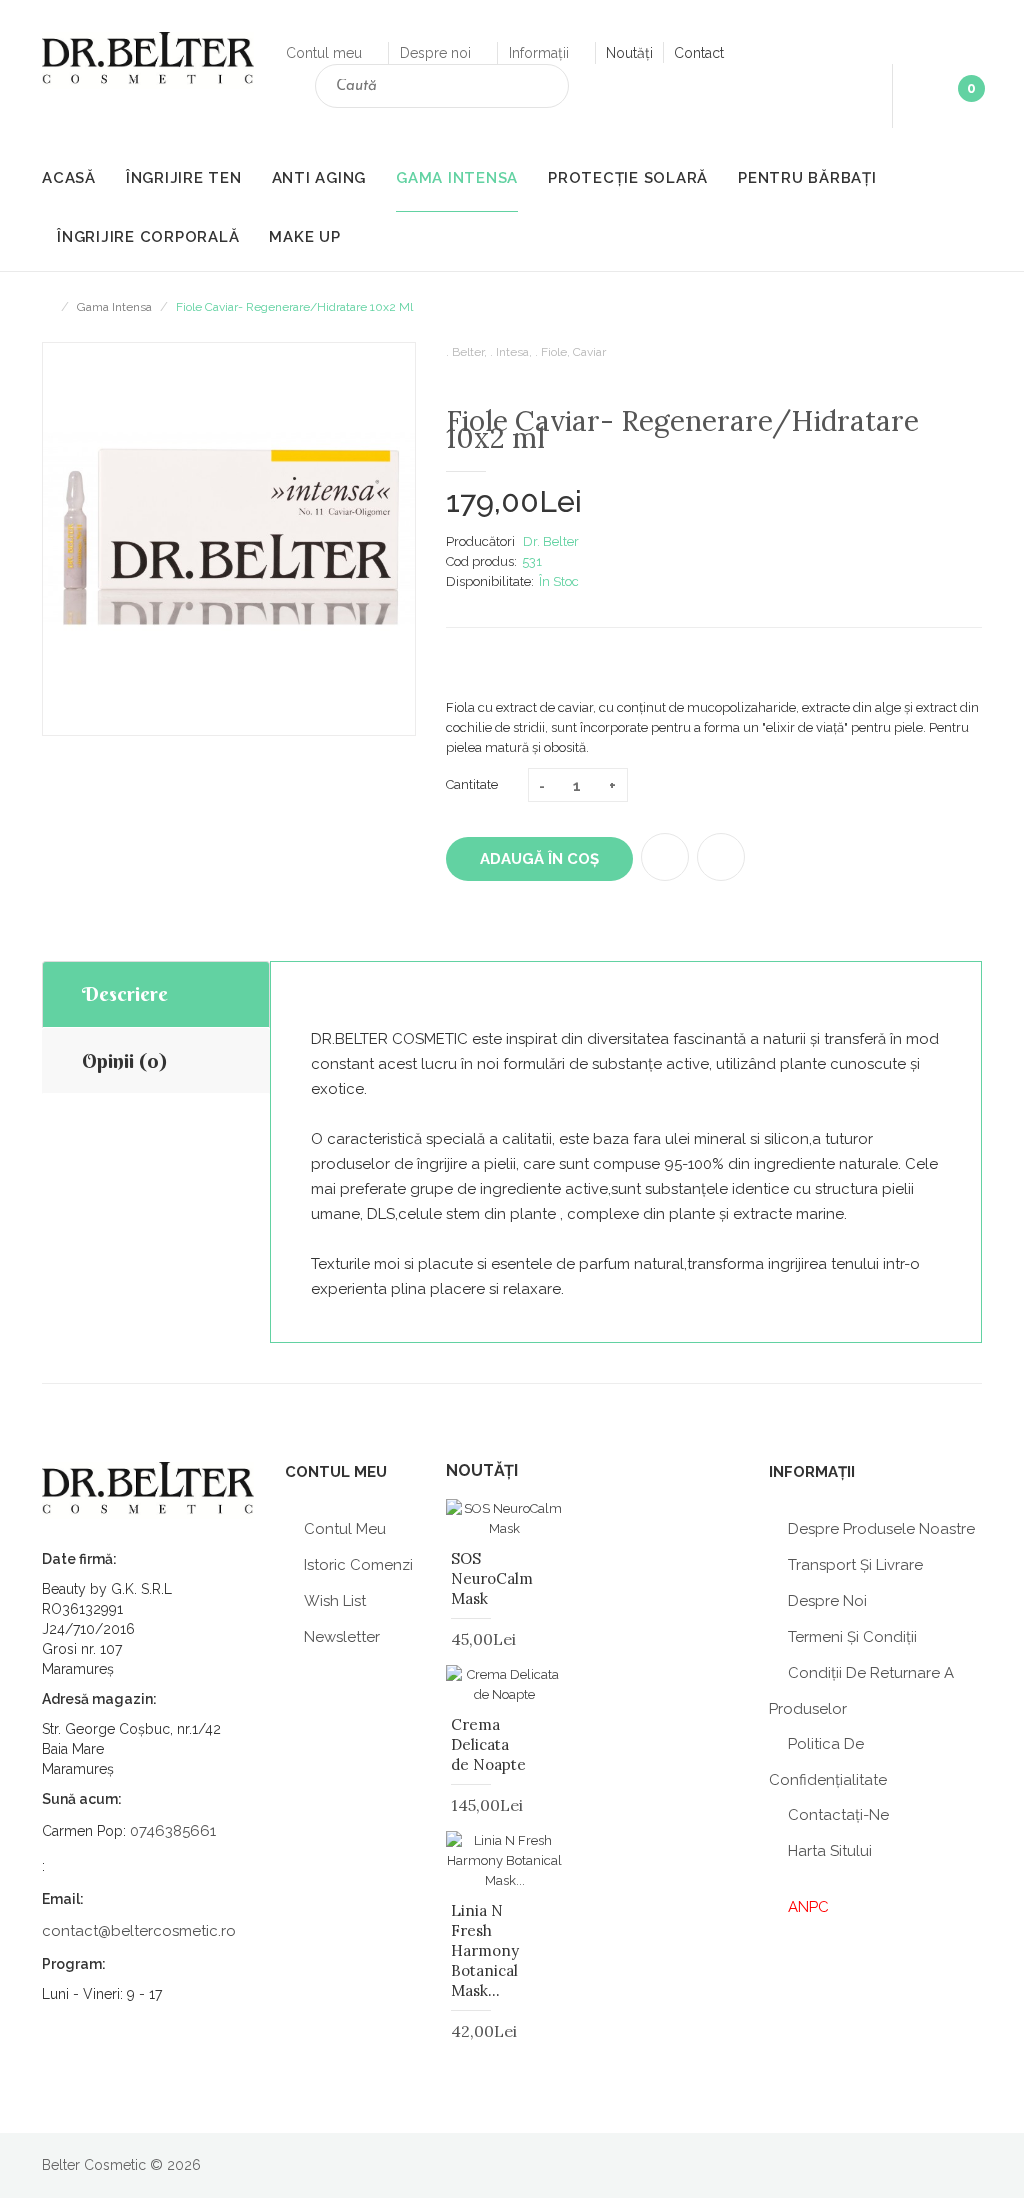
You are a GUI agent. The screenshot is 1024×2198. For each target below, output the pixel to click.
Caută (546, 89)
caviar (589, 352)
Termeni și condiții (852, 1637)
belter (468, 352)
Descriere (125, 993)
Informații (541, 53)
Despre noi (437, 53)
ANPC (808, 1907)
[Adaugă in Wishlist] (665, 857)
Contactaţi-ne (838, 1815)
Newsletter (342, 1637)
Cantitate (472, 784)
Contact (699, 53)
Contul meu (326, 53)
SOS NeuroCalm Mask (492, 1578)
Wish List (335, 1601)
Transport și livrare (855, 1565)
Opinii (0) (124, 1060)
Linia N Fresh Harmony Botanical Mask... (485, 1950)
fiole (554, 352)
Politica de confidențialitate (828, 1762)
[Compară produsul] (721, 857)
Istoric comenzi (358, 1565)
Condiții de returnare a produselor (861, 1691)
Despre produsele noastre (881, 1529)
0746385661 (173, 1831)
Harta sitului (830, 1851)
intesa (512, 352)
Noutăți (629, 53)
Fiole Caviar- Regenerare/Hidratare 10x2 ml (294, 307)
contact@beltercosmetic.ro (139, 1931)
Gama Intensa (114, 307)
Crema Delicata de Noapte (488, 1744)
